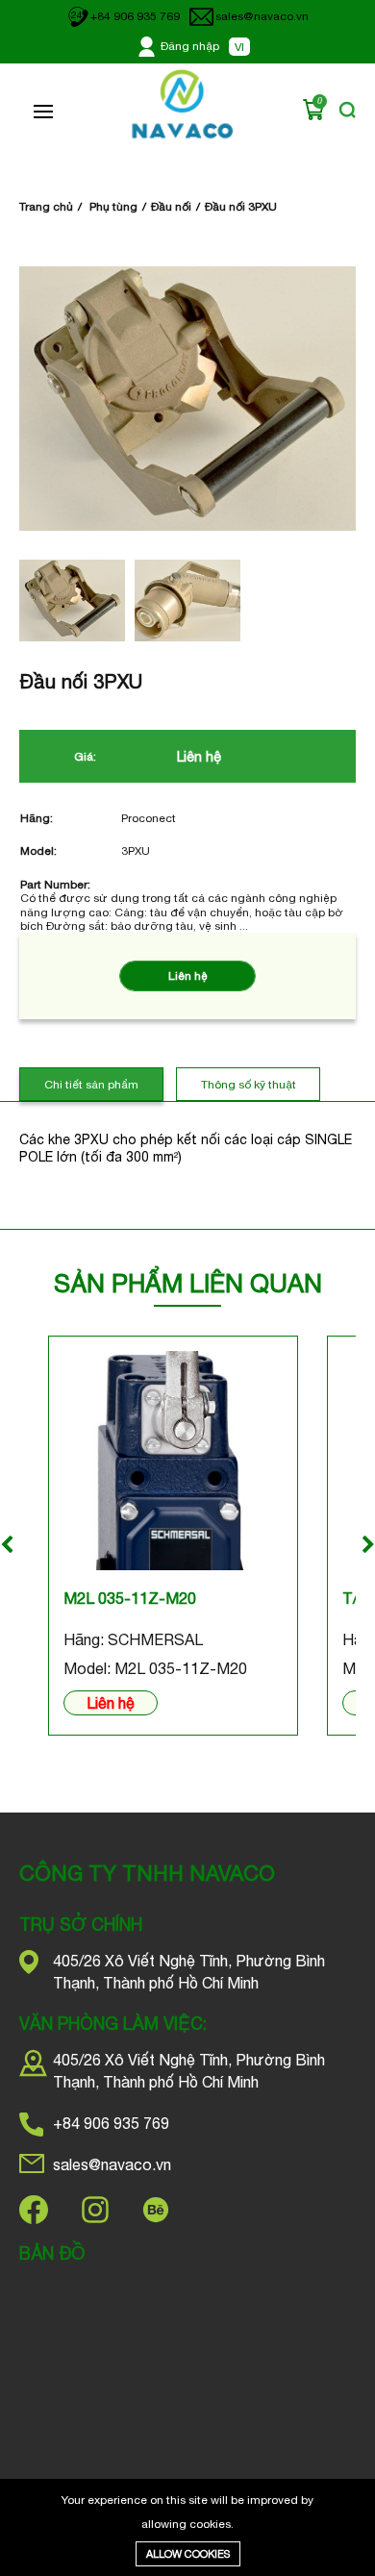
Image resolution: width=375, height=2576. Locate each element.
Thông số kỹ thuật (249, 1085)
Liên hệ (111, 1703)
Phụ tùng (113, 207)
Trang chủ (46, 207)
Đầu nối (171, 207)
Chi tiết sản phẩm (91, 1085)
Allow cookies (188, 2554)
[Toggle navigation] (43, 112)
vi (239, 47)
